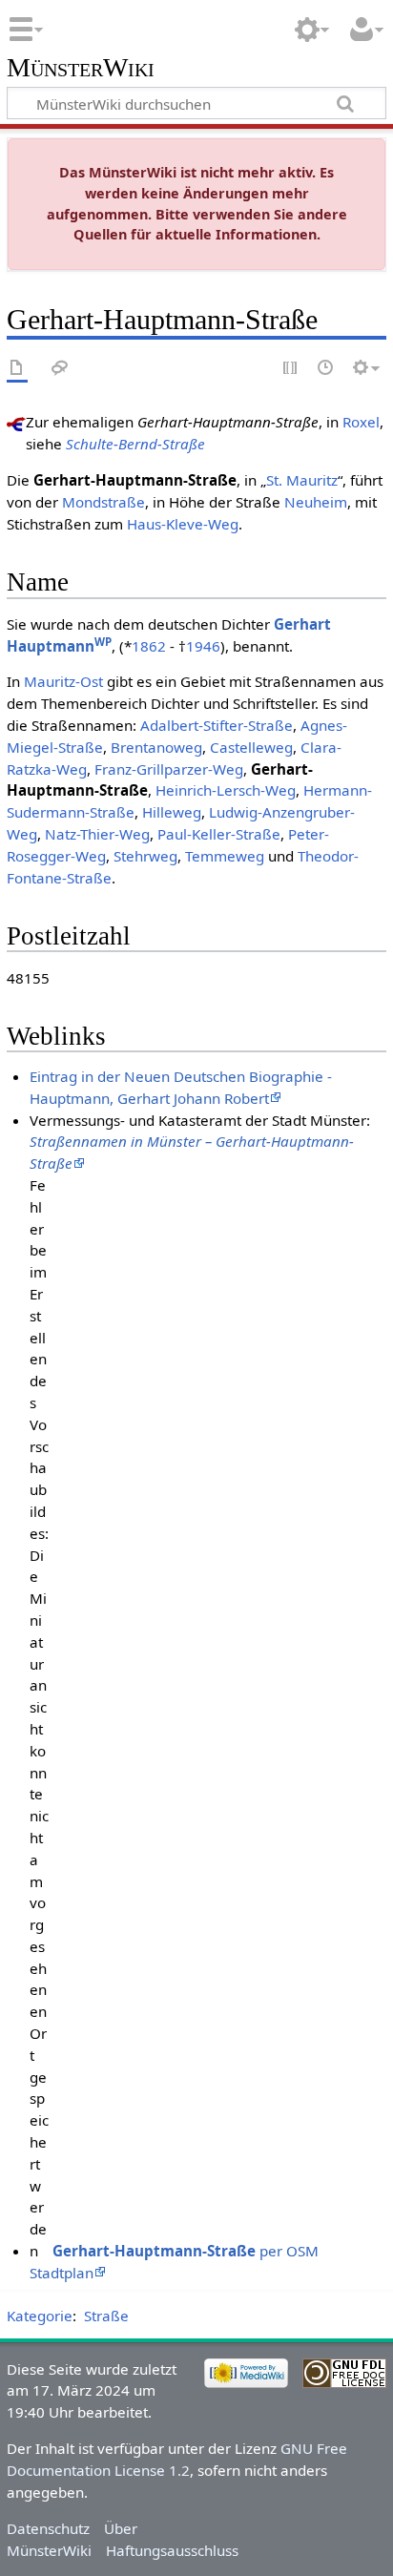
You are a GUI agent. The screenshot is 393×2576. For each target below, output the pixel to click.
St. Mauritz (302, 480)
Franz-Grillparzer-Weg (169, 769)
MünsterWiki (81, 68)
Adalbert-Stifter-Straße (217, 725)
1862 (149, 646)
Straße (106, 2316)
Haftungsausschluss (172, 2550)
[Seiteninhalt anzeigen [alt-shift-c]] (17, 369)
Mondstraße (103, 502)
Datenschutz (48, 2528)
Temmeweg (225, 856)
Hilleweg (172, 812)
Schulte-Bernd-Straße (135, 444)
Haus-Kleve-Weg (183, 524)
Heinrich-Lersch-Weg (226, 790)
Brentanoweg (156, 747)
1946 (203, 646)
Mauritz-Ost (63, 681)
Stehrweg (145, 856)
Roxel (361, 422)
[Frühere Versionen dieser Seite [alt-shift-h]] (326, 369)
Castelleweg (251, 747)
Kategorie (40, 2316)
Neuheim (316, 502)
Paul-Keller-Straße (219, 834)
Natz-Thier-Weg (97, 834)
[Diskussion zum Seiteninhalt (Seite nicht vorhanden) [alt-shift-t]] (60, 369)
